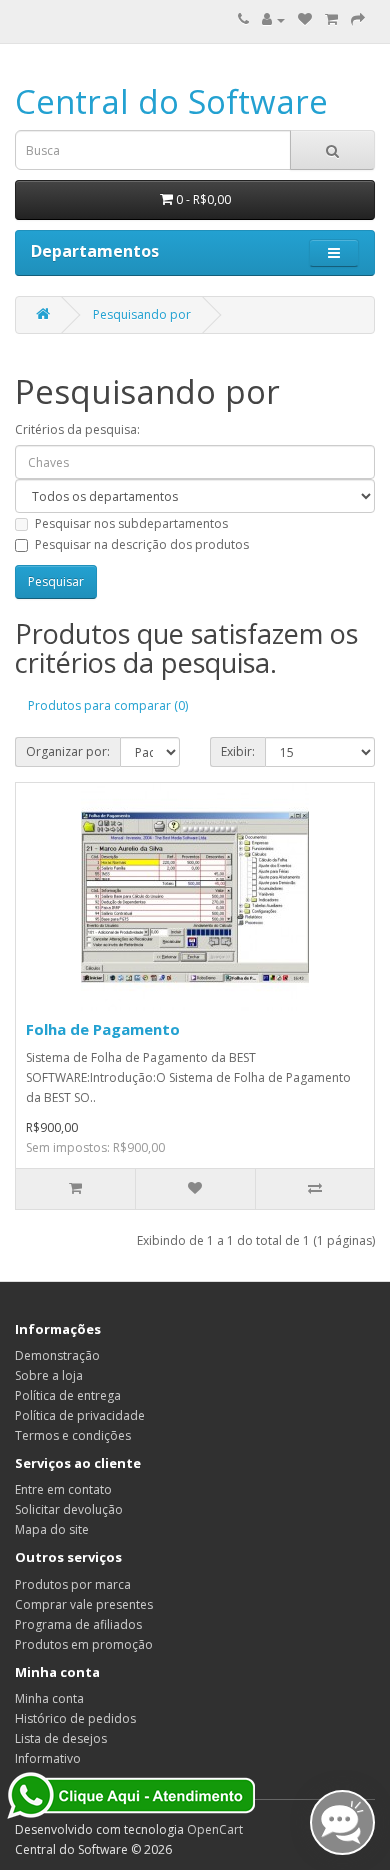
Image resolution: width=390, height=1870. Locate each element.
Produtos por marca (73, 1584)
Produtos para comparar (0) (108, 705)
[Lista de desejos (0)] (305, 19)
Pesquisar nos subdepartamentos (131, 523)
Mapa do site (52, 1529)
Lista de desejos (61, 1738)
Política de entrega (68, 1395)
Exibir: (238, 751)
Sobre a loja (49, 1375)
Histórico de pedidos (75, 1718)
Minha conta (49, 1698)
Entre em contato (63, 1489)
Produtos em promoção (84, 1644)
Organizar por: (68, 751)
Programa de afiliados (78, 1624)
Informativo (48, 1758)
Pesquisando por (142, 314)
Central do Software (171, 101)
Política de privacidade (80, 1415)
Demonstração (57, 1355)
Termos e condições (73, 1435)
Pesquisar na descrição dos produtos (142, 544)
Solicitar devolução (69, 1509)
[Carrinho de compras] (331, 19)
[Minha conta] (273, 19)
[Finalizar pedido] (358, 19)
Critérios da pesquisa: (77, 429)
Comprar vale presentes (84, 1604)
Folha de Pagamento (103, 1029)
